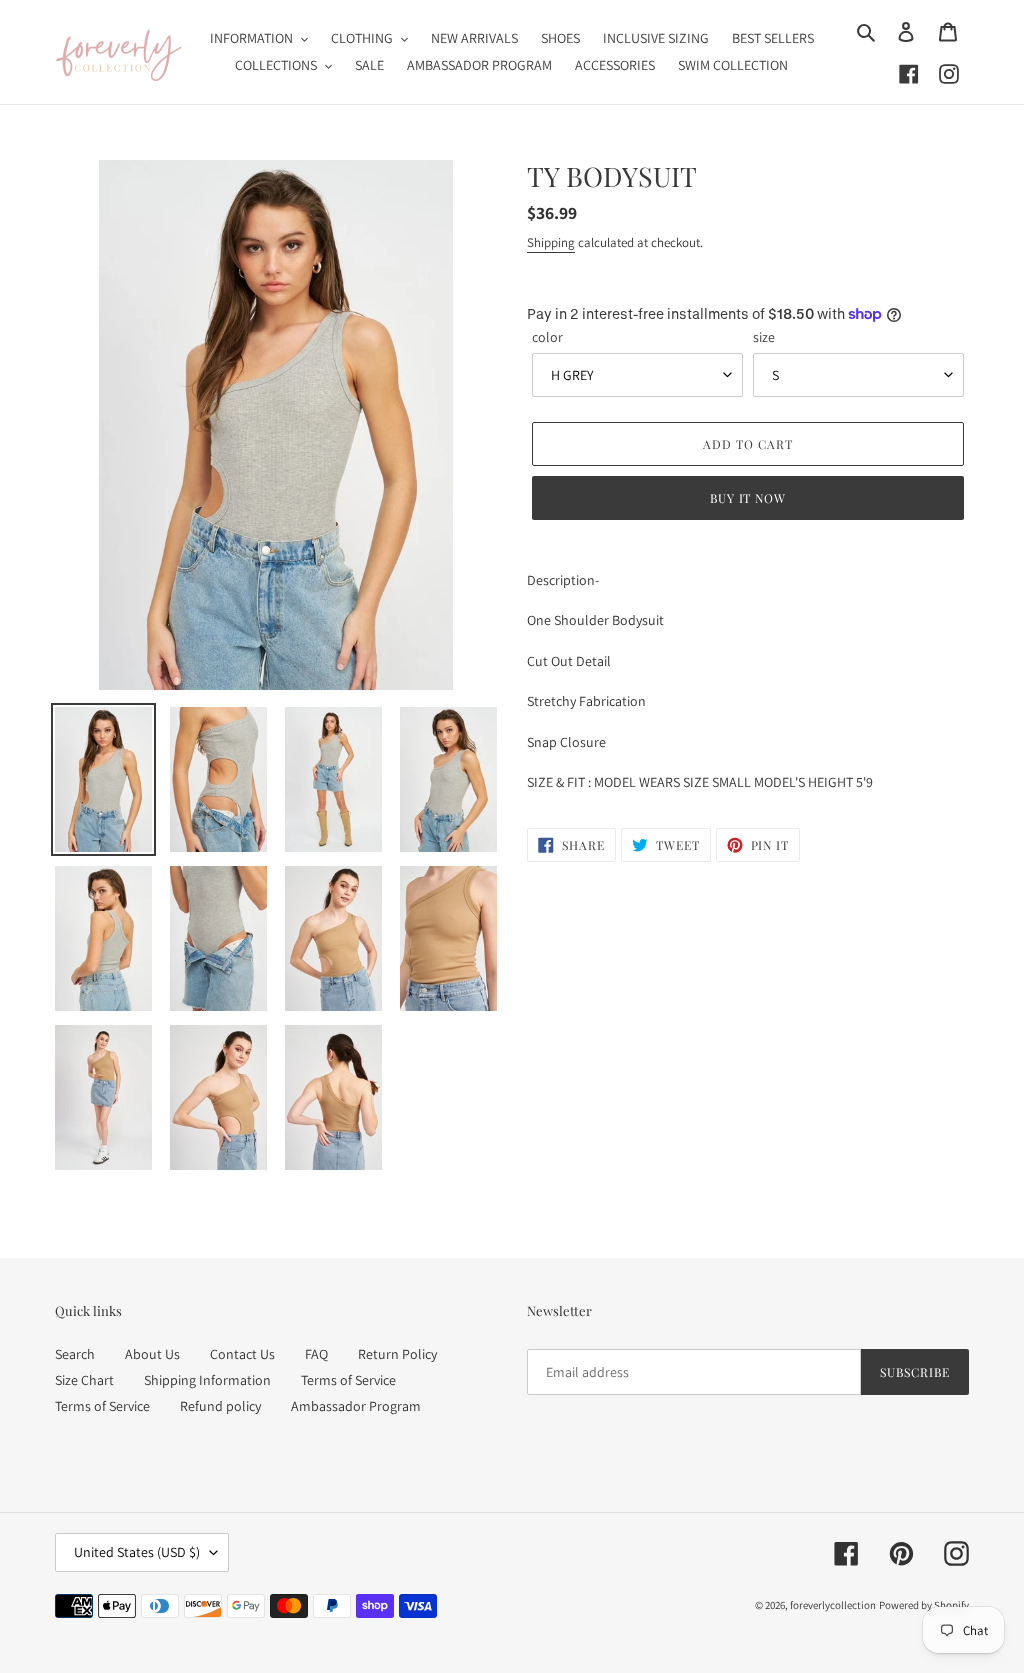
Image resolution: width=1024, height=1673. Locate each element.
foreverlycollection (833, 1605)
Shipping (551, 242)
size (764, 337)
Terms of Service (348, 1380)
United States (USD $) (137, 1552)
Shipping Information (207, 1380)
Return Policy (397, 1354)
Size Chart (84, 1380)
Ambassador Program (356, 1406)
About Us (152, 1354)
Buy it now (748, 498)
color (547, 337)
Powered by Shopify (924, 1605)
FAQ (316, 1354)
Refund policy (220, 1406)
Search (75, 1354)
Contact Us (242, 1354)
